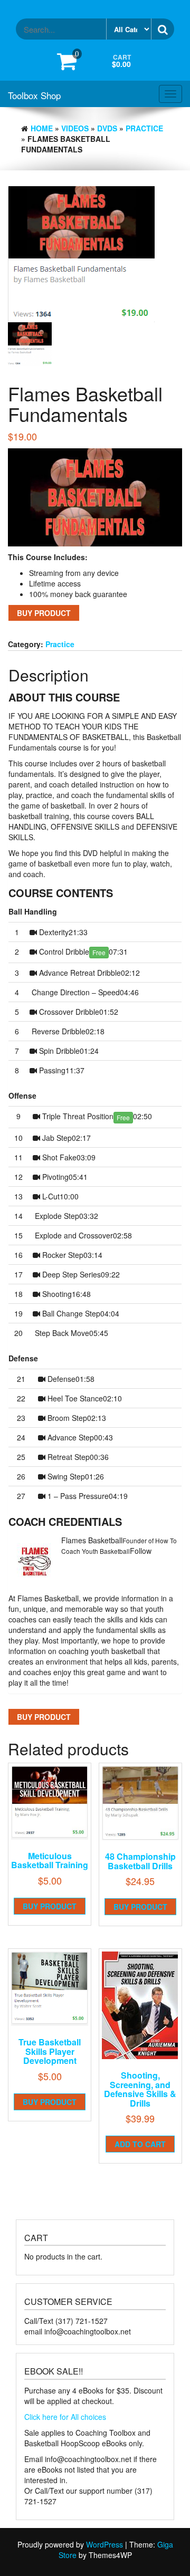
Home (42, 128)
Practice (144, 128)
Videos (75, 128)
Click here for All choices (65, 2417)
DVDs (107, 128)
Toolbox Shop (34, 95)
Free (99, 952)
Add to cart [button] (140, 2144)
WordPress (104, 2544)
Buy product (44, 613)
